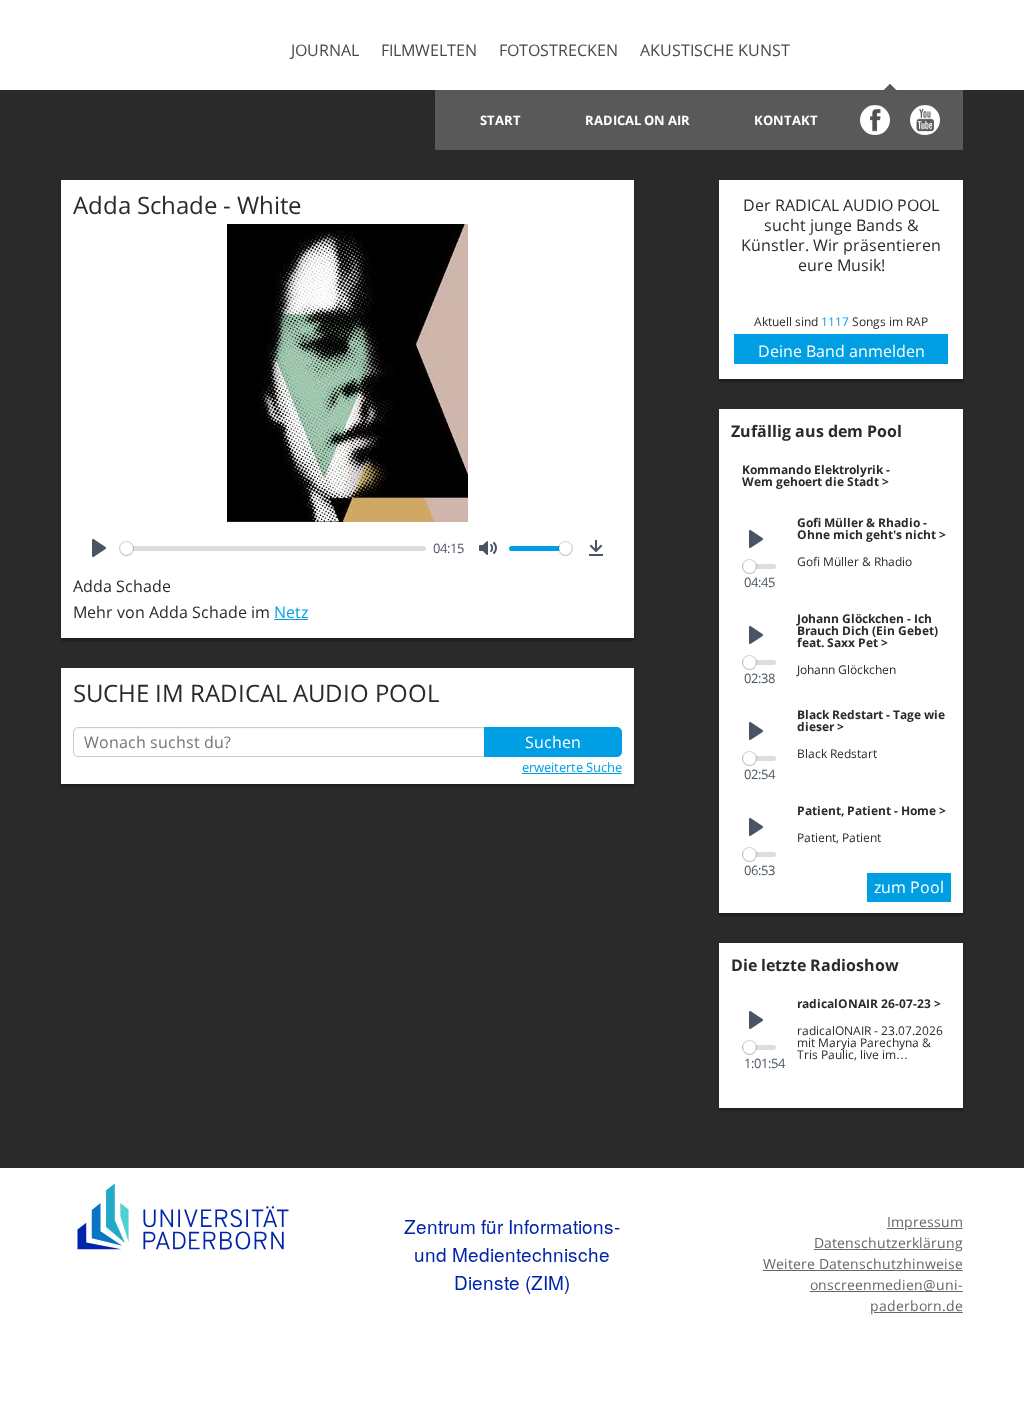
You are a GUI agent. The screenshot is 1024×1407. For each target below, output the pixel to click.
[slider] (272, 548)
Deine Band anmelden (841, 351)
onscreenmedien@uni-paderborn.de (886, 1295)
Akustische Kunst (715, 50)
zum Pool (909, 887)
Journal (325, 50)
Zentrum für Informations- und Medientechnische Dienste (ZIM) (512, 1253)
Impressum (924, 1221)
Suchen (553, 742)
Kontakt (786, 120)
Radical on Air (637, 120)
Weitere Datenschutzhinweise (862, 1263)
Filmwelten (429, 50)
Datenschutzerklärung (888, 1242)
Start (500, 120)
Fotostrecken (558, 50)
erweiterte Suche (572, 767)
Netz (291, 612)
